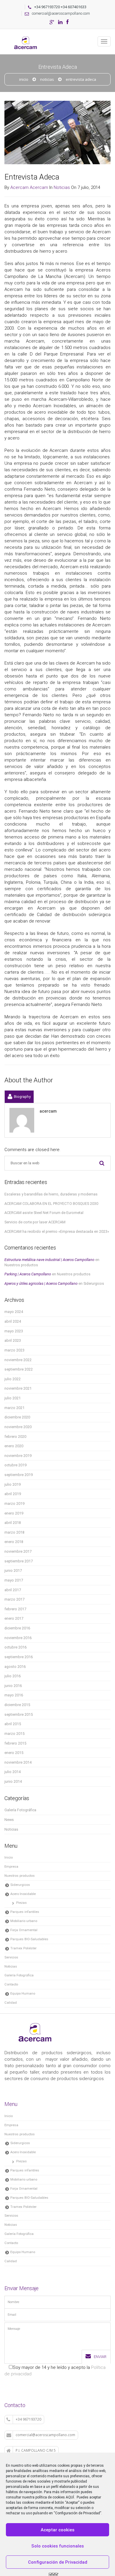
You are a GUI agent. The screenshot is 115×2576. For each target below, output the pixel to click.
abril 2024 (13, 1321)
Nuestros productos (21, 1265)
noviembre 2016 (18, 1638)
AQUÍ (70, 2497)
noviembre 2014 (18, 1762)
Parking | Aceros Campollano (28, 1274)
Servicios (11, 1957)
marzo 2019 (14, 1503)
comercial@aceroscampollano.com (61, 13)
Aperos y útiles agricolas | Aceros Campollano (41, 1283)
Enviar (100, 2357)
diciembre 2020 (17, 1417)
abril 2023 (13, 1340)
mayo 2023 (14, 1331)
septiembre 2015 (19, 1714)
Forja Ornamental (24, 1930)
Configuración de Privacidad (58, 2562)
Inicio (24, 79)
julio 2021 (13, 1398)
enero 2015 (14, 1753)
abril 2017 (13, 1590)
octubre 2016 (15, 1647)
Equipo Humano (23, 1993)
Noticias (47, 79)
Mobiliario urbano (24, 1921)
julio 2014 (13, 1772)
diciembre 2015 (17, 1705)
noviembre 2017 (18, 1551)
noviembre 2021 (18, 1388)
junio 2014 (13, 1781)
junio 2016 (13, 1686)
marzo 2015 (14, 1734)
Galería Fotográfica (20, 1810)
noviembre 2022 (18, 1360)
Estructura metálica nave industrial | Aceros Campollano (49, 1260)
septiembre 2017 (19, 1561)
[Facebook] (67, 22)
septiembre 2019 (19, 1475)
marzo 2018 (14, 1532)
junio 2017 (13, 1570)
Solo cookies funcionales (57, 2546)
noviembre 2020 (18, 1427)
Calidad (11, 2003)
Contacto (11, 1984)
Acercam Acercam (29, 187)
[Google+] (52, 22)
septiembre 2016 (19, 1657)
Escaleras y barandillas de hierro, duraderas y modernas (51, 1194)
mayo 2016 (14, 1695)
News (9, 1820)
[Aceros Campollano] (27, 36)
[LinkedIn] (60, 22)
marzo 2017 (14, 1599)
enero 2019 (14, 1513)
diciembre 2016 (17, 1628)
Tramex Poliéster (23, 1948)
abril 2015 (13, 1724)
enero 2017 (14, 1618)
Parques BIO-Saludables (29, 1939)
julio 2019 (13, 1484)
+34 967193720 (28, 2419)
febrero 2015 (15, 1743)
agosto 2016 (15, 1667)
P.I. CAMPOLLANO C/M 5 (36, 2450)
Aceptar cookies (57, 2530)
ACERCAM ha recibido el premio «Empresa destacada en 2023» (57, 1231)
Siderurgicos (94, 1283)
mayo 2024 (14, 1312)
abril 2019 (13, 1494)
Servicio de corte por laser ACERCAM (35, 1222)
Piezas (22, 1903)
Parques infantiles (25, 1912)
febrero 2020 (15, 1437)
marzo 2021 (14, 1408)
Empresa (11, 1866)
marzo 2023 (14, 1350)
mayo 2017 (14, 1580)
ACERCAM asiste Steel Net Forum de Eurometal (44, 1213)
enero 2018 (14, 1542)
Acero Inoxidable (23, 1894)
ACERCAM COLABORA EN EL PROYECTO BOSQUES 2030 (51, 1204)
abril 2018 (13, 1523)
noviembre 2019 (18, 1456)
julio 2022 (13, 1379)
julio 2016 (13, 1676)
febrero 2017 (15, 1609)
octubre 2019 (15, 1465)
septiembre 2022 (19, 1369)
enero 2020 (14, 1446)
